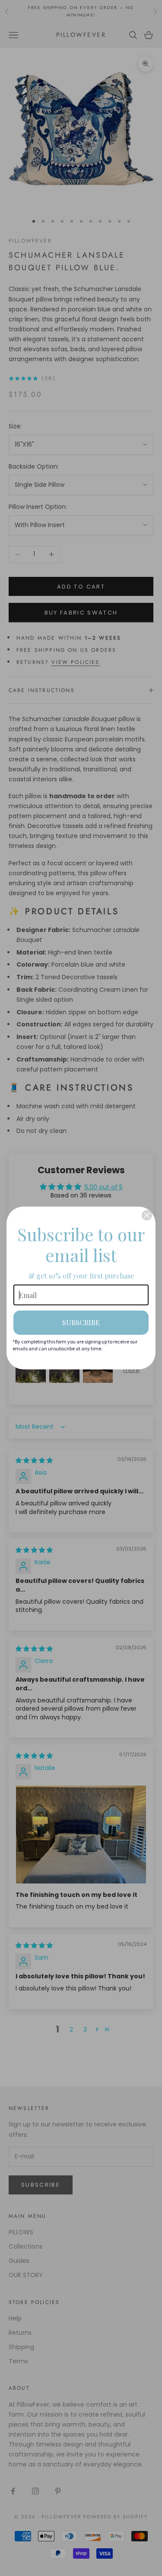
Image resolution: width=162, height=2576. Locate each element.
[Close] (147, 1215)
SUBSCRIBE (81, 1322)
